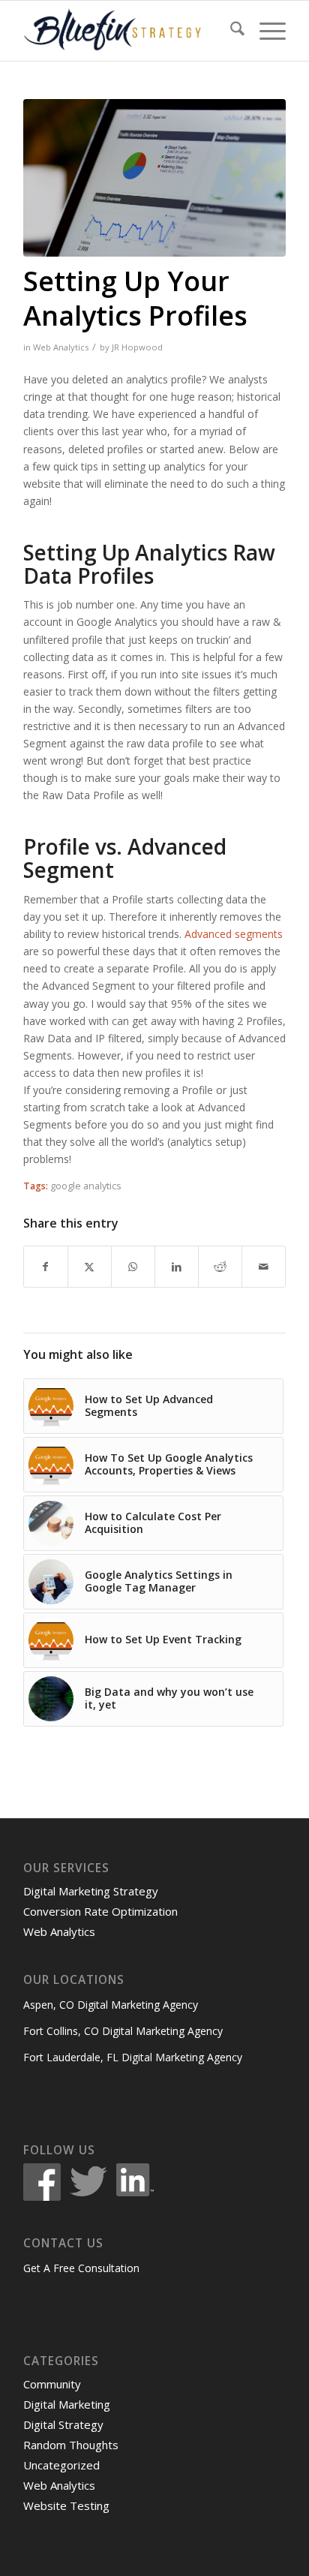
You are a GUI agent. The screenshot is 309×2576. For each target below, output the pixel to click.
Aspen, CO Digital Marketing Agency (111, 2005)
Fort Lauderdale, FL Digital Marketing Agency (133, 2057)
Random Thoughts (71, 2445)
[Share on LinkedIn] (177, 1267)
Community (52, 2384)
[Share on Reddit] (220, 1267)
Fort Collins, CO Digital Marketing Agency (123, 2031)
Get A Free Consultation (81, 2268)
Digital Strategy (63, 2424)
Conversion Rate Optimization (100, 1911)
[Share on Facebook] (46, 1267)
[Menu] (265, 31)
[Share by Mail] (264, 1267)
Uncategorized (61, 2465)
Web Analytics (61, 347)
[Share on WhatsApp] (133, 1267)
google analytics (86, 1186)
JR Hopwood (137, 347)
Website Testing (66, 2505)
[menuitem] (230, 31)
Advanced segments (234, 934)
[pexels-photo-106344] (154, 178)
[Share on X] (90, 1267)
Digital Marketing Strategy (91, 1891)
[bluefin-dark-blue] (128, 31)
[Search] (230, 31)
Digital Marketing (67, 2404)
